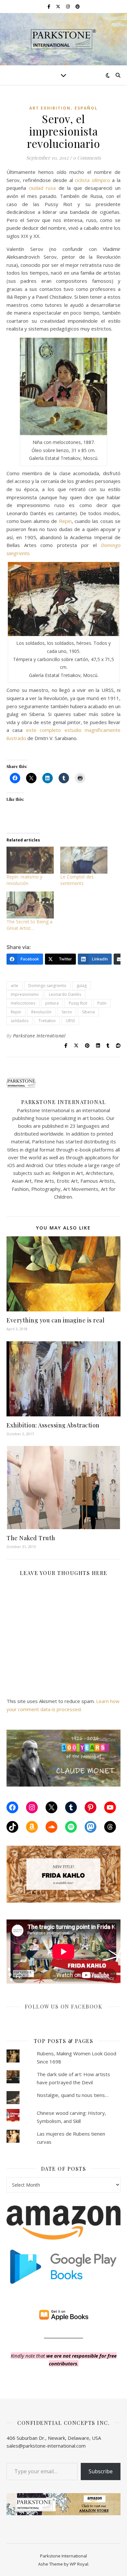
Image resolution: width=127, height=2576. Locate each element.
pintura (52, 1003)
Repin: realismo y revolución (24, 880)
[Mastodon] (91, 1827)
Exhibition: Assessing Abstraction (53, 1425)
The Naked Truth (31, 1538)
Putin (102, 1003)
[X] (51, 1807)
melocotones (23, 1003)
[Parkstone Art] (63, 39)
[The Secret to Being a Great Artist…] (30, 905)
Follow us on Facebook (64, 2006)
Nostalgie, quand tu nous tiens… (73, 2095)
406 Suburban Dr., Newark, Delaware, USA (54, 2438)
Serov (67, 1012)
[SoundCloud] (51, 1827)
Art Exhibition (50, 108)
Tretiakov (47, 1021)
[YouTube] (110, 1807)
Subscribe (101, 2471)
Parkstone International (39, 1036)
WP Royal (79, 2564)
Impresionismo (25, 994)
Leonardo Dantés (65, 994)
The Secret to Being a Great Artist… (29, 925)
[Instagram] (32, 1807)
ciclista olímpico (92, 180)
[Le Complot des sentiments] (84, 860)
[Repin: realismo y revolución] (30, 860)
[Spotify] (71, 1827)
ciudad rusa (42, 188)
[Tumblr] (71, 1807)
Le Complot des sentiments (77, 880)
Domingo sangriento (47, 986)
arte (14, 986)
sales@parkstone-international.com (46, 2446)
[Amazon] (32, 1827)
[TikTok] (12, 1827)
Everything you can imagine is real (56, 1320)
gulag (82, 986)
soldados (20, 1021)
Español (86, 108)
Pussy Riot (78, 1003)
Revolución (41, 1012)
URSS (70, 1021)
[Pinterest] (91, 1807)
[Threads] (110, 1827)
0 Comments (87, 158)
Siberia (88, 1012)
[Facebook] (12, 1807)
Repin (65, 521)
